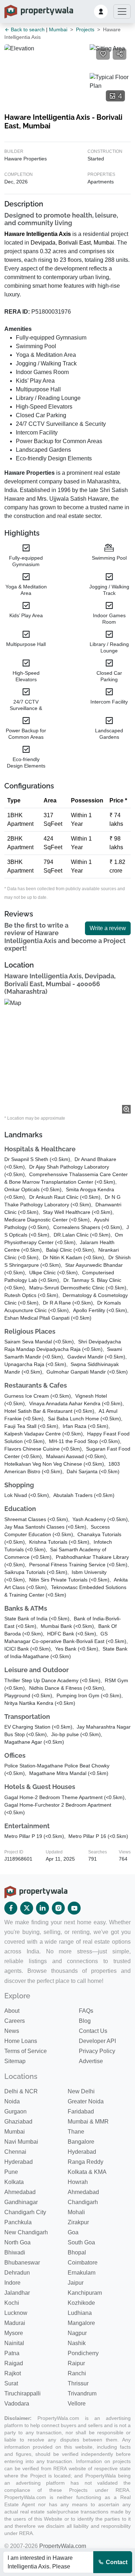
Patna (12, 2353)
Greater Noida (86, 2101)
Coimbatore (83, 2263)
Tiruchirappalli (22, 2393)
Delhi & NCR (21, 2091)
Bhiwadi (15, 2252)
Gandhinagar (21, 2202)
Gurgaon (15, 2111)
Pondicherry (83, 2353)
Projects (85, 29)
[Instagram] (58, 1908)
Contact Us (93, 2031)
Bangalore (81, 2142)
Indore (12, 2283)
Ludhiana (80, 2313)
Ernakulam (82, 2273)
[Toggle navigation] (122, 12)
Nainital (14, 2343)
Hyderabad (82, 2152)
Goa (73, 2232)
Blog (85, 2021)
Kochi (12, 2303)
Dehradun (17, 2273)
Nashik (77, 2343)
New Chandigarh (26, 2232)
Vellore (77, 2404)
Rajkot (13, 2373)
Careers (15, 2021)
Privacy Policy (97, 2051)
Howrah (78, 2182)
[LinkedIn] (42, 1908)
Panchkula (18, 2222)
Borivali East (75, 243)
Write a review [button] (108, 928)
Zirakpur (78, 2222)
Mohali (76, 2212)
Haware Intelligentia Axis (38, 234)
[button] (101, 12)
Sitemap (15, 2061)
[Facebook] (11, 1908)
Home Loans (21, 2041)
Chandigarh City (25, 2212)
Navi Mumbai (21, 2142)
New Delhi (81, 2091)
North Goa (17, 2242)
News (12, 2031)
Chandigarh (83, 2202)
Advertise (91, 2061)
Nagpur (77, 2333)
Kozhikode (81, 2303)
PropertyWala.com (63, 2546)
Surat (11, 2383)
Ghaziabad (18, 2122)
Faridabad (81, 2111)
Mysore (14, 2333)
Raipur (76, 2363)
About (12, 2011)
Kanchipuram (85, 2293)
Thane (76, 2132)
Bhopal (77, 2252)
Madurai (15, 2323)
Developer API (97, 2041)
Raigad (14, 2363)
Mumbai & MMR (88, 2122)
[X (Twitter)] (27, 1908)
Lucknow (16, 2313)
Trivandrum (82, 2393)
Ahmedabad (20, 2192)
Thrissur (78, 2383)
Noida (12, 2101)
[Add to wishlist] (103, 54)
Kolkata (14, 2182)
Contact (116, 2562)
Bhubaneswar (22, 2263)
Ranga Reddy (85, 2162)
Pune (11, 2172)
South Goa (81, 2242)
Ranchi (77, 2373)
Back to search (27, 29)
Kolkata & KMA (87, 2172)
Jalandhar (17, 2293)
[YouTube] (74, 1908)
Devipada (43, 243)
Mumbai (58, 29)
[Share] (120, 54)
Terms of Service (26, 2051)
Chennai (15, 2152)
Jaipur (76, 2283)
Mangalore (81, 2323)
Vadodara (17, 2404)
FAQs (86, 2011)
